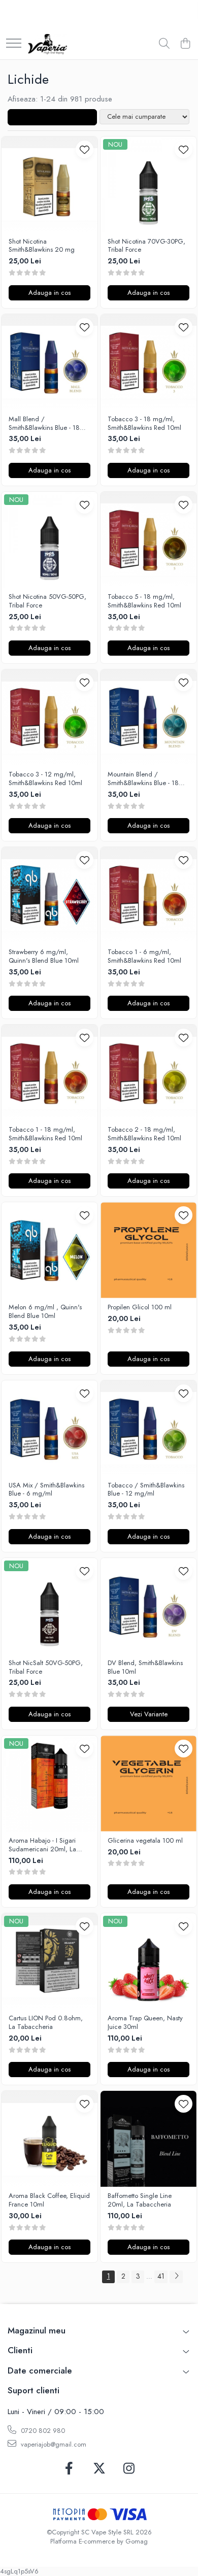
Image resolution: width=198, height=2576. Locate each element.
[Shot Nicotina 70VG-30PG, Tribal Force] (148, 184)
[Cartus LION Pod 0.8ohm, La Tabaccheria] (49, 1961)
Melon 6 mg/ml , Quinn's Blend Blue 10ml (45, 1312)
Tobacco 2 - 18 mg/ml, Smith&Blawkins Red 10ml (144, 1134)
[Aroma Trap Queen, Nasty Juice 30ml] (148, 1961)
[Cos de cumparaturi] (185, 44)
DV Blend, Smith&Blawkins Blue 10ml (145, 1668)
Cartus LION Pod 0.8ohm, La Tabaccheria (46, 2023)
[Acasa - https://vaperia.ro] (47, 44)
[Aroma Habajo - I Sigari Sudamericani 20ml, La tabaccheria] (49, 1784)
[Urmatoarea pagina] (176, 2277)
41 (161, 2276)
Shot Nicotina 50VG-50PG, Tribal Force (47, 601)
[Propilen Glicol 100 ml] (148, 1250)
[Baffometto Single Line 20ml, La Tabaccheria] (148, 2139)
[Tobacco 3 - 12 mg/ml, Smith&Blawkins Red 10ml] (49, 717)
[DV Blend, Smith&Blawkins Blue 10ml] (148, 1606)
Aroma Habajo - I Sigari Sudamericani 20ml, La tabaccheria (42, 1845)
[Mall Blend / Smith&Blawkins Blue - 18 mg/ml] (49, 362)
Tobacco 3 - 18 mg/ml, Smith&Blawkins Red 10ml (144, 424)
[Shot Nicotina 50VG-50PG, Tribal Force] (49, 540)
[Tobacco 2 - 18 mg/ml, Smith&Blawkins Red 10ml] (148, 1073)
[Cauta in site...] (164, 44)
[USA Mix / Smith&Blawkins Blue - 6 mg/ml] (49, 1428)
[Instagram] (129, 2469)
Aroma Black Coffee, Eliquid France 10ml (49, 2200)
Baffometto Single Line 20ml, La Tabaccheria (140, 2200)
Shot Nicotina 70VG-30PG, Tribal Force (146, 246)
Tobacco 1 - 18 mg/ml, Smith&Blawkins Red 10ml (45, 1134)
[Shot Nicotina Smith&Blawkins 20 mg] (49, 184)
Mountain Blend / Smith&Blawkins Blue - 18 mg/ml (143, 779)
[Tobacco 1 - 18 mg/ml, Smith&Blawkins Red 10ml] (49, 1073)
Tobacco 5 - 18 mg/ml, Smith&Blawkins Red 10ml (144, 601)
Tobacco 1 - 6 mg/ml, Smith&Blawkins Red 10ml (144, 957)
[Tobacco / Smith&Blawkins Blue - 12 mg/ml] (148, 1428)
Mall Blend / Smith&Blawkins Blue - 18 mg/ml (44, 424)
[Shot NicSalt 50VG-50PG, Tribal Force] (49, 1606)
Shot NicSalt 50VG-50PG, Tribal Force (46, 1668)
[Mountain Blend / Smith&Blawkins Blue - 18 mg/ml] (148, 717)
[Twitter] (99, 2469)
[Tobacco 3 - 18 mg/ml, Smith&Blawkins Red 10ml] (148, 362)
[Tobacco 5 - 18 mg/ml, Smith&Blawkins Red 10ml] (148, 540)
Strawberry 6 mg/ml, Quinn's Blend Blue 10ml (44, 957)
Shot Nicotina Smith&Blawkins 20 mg (42, 246)
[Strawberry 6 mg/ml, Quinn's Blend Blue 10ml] (49, 895)
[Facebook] (69, 2469)
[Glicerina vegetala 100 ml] (148, 1784)
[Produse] (14, 44)
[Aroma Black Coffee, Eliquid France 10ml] (49, 2139)
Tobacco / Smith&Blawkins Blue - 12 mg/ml (146, 1490)
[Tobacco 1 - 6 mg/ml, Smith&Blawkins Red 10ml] (148, 895)
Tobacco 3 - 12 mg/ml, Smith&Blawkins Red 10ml (45, 779)
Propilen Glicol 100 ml (140, 1308)
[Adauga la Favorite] (85, 149)
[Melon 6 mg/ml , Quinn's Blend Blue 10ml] (49, 1250)
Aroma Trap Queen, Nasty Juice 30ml (145, 2023)
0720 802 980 (42, 2431)
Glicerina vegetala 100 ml (145, 1841)
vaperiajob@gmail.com (53, 2444)
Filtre (56, 117)
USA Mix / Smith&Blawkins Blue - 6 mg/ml (46, 1490)
